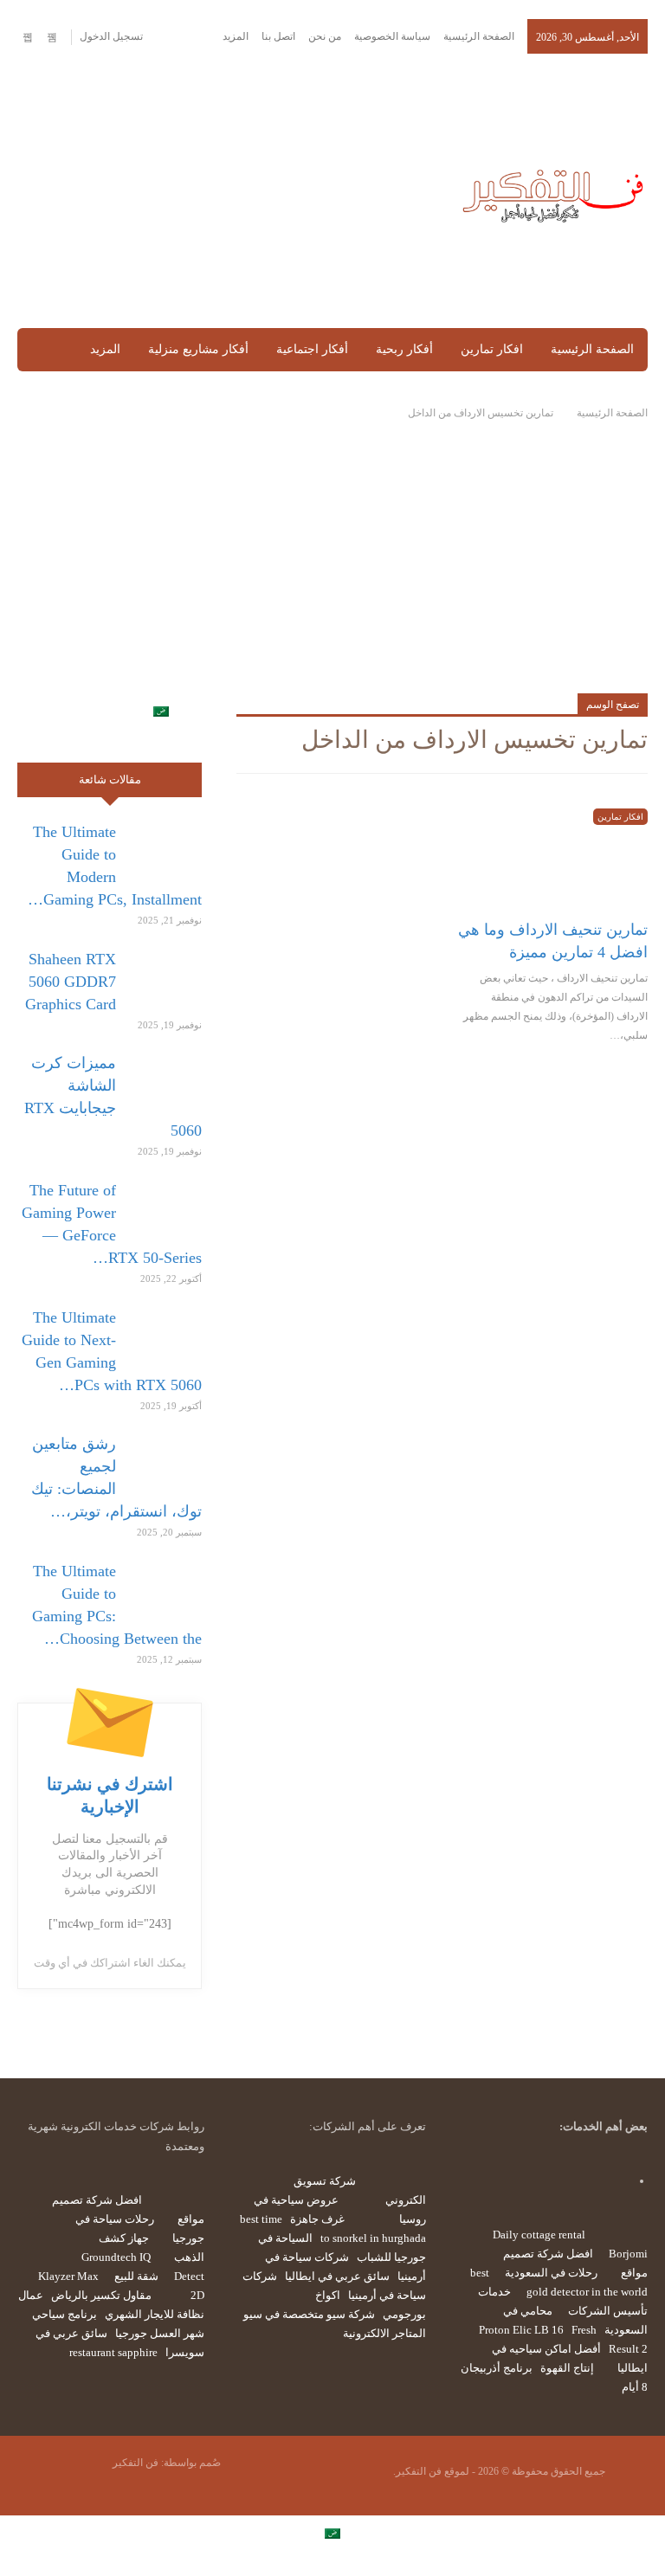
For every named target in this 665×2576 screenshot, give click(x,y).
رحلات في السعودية (551, 2273)
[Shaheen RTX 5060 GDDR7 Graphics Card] (165, 976)
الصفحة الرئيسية (479, 36)
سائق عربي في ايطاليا (337, 2276)
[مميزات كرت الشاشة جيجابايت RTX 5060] (165, 1079)
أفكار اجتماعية (312, 349)
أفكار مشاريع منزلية (198, 349)
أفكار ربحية (404, 349)
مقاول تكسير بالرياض (101, 2295)
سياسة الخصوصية (392, 36)
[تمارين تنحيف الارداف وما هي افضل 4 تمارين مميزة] (553, 852)
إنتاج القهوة (567, 2368)
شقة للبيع (136, 2276)
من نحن (325, 36)
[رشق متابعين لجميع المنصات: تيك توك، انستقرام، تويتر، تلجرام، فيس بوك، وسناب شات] (165, 1460)
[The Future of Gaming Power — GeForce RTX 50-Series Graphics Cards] (165, 1207)
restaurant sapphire (113, 2352)
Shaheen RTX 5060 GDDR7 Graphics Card (71, 982)
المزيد (234, 36)
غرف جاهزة (317, 2219)
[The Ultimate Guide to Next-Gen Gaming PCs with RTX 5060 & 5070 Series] (165, 1334)
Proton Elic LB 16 (521, 2330)
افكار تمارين (492, 349)
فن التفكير (136, 2463)
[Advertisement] (222, 192)
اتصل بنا (278, 36)
